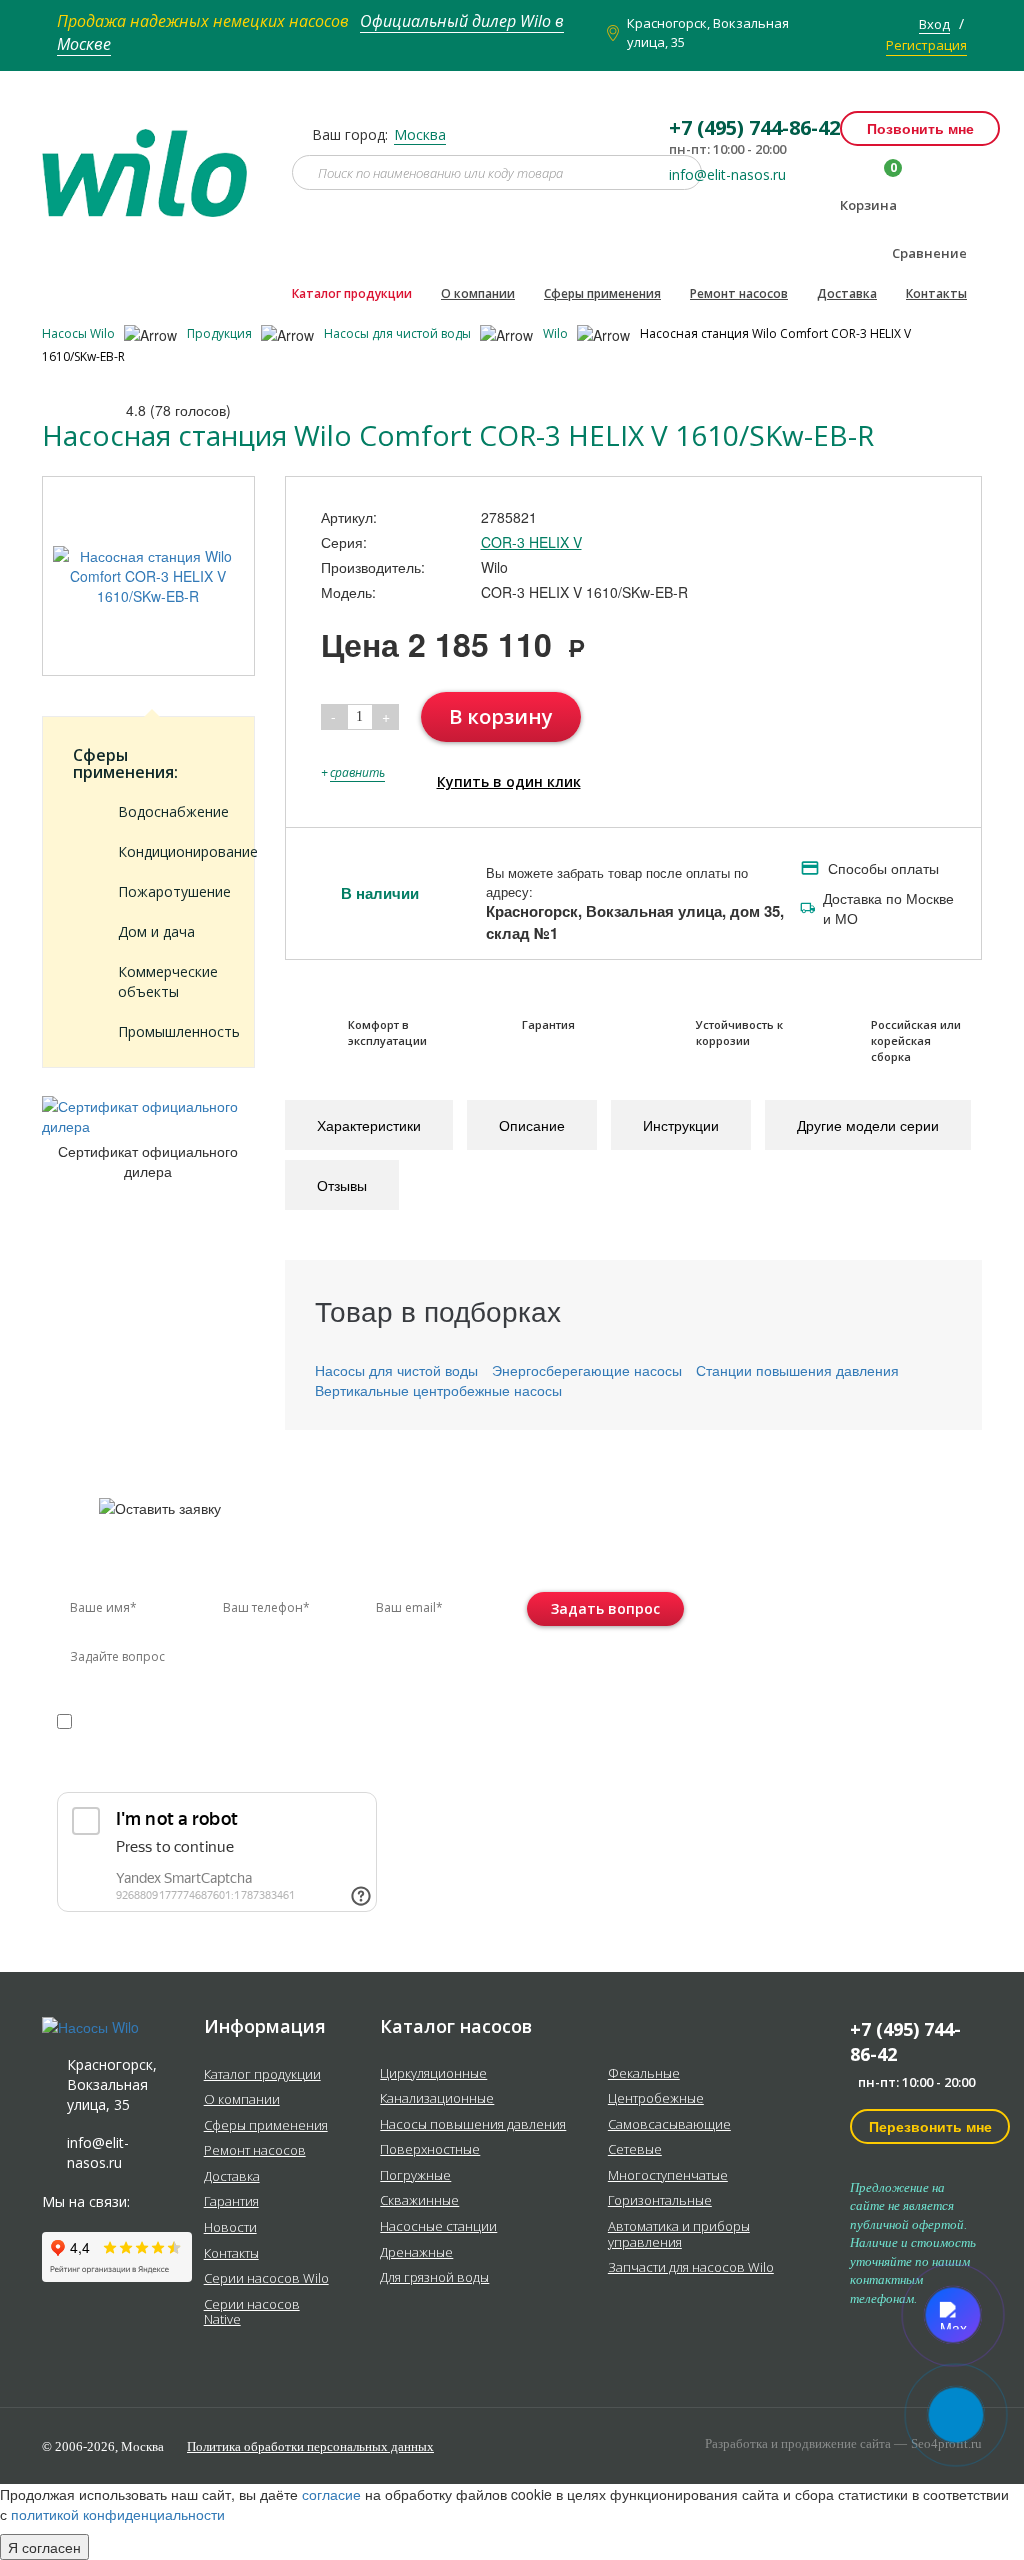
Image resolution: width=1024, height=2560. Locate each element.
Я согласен (44, 2547)
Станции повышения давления (797, 1370)
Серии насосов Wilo (266, 2279)
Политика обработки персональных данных (310, 2446)
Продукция (221, 333)
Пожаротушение (171, 891)
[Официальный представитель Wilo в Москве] (152, 161)
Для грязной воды (434, 2278)
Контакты (936, 293)
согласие (142, 1720)
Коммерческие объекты (168, 981)
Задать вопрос (605, 1608)
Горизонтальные (660, 2201)
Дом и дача (156, 931)
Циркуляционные (433, 2074)
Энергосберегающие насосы (587, 1370)
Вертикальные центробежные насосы (438, 1390)
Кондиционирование (171, 851)
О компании (478, 293)
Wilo (557, 333)
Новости (230, 2228)
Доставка (847, 293)
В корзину (501, 716)
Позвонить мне (920, 128)
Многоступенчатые (668, 2176)
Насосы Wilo (80, 333)
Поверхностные (430, 2150)
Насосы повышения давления (473, 2125)
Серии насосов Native (252, 2312)
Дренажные (416, 2253)
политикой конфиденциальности (150, 1740)
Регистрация (926, 45)
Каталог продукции (352, 293)
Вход (934, 24)
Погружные (415, 2176)
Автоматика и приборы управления (679, 2234)
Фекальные (644, 2074)
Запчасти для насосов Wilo (691, 2268)
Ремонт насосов (739, 293)
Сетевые (635, 2150)
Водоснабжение (171, 811)
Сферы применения (602, 293)
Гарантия (231, 2202)
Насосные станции (438, 2227)
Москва (420, 134)
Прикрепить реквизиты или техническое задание (235, 1768)
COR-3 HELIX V (531, 542)
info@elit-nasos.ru (727, 175)
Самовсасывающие (669, 2125)
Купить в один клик (509, 781)
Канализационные (437, 2099)
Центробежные (656, 2099)
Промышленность (171, 1031)
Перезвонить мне (930, 2126)
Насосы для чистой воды (399, 333)
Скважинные (419, 2201)
